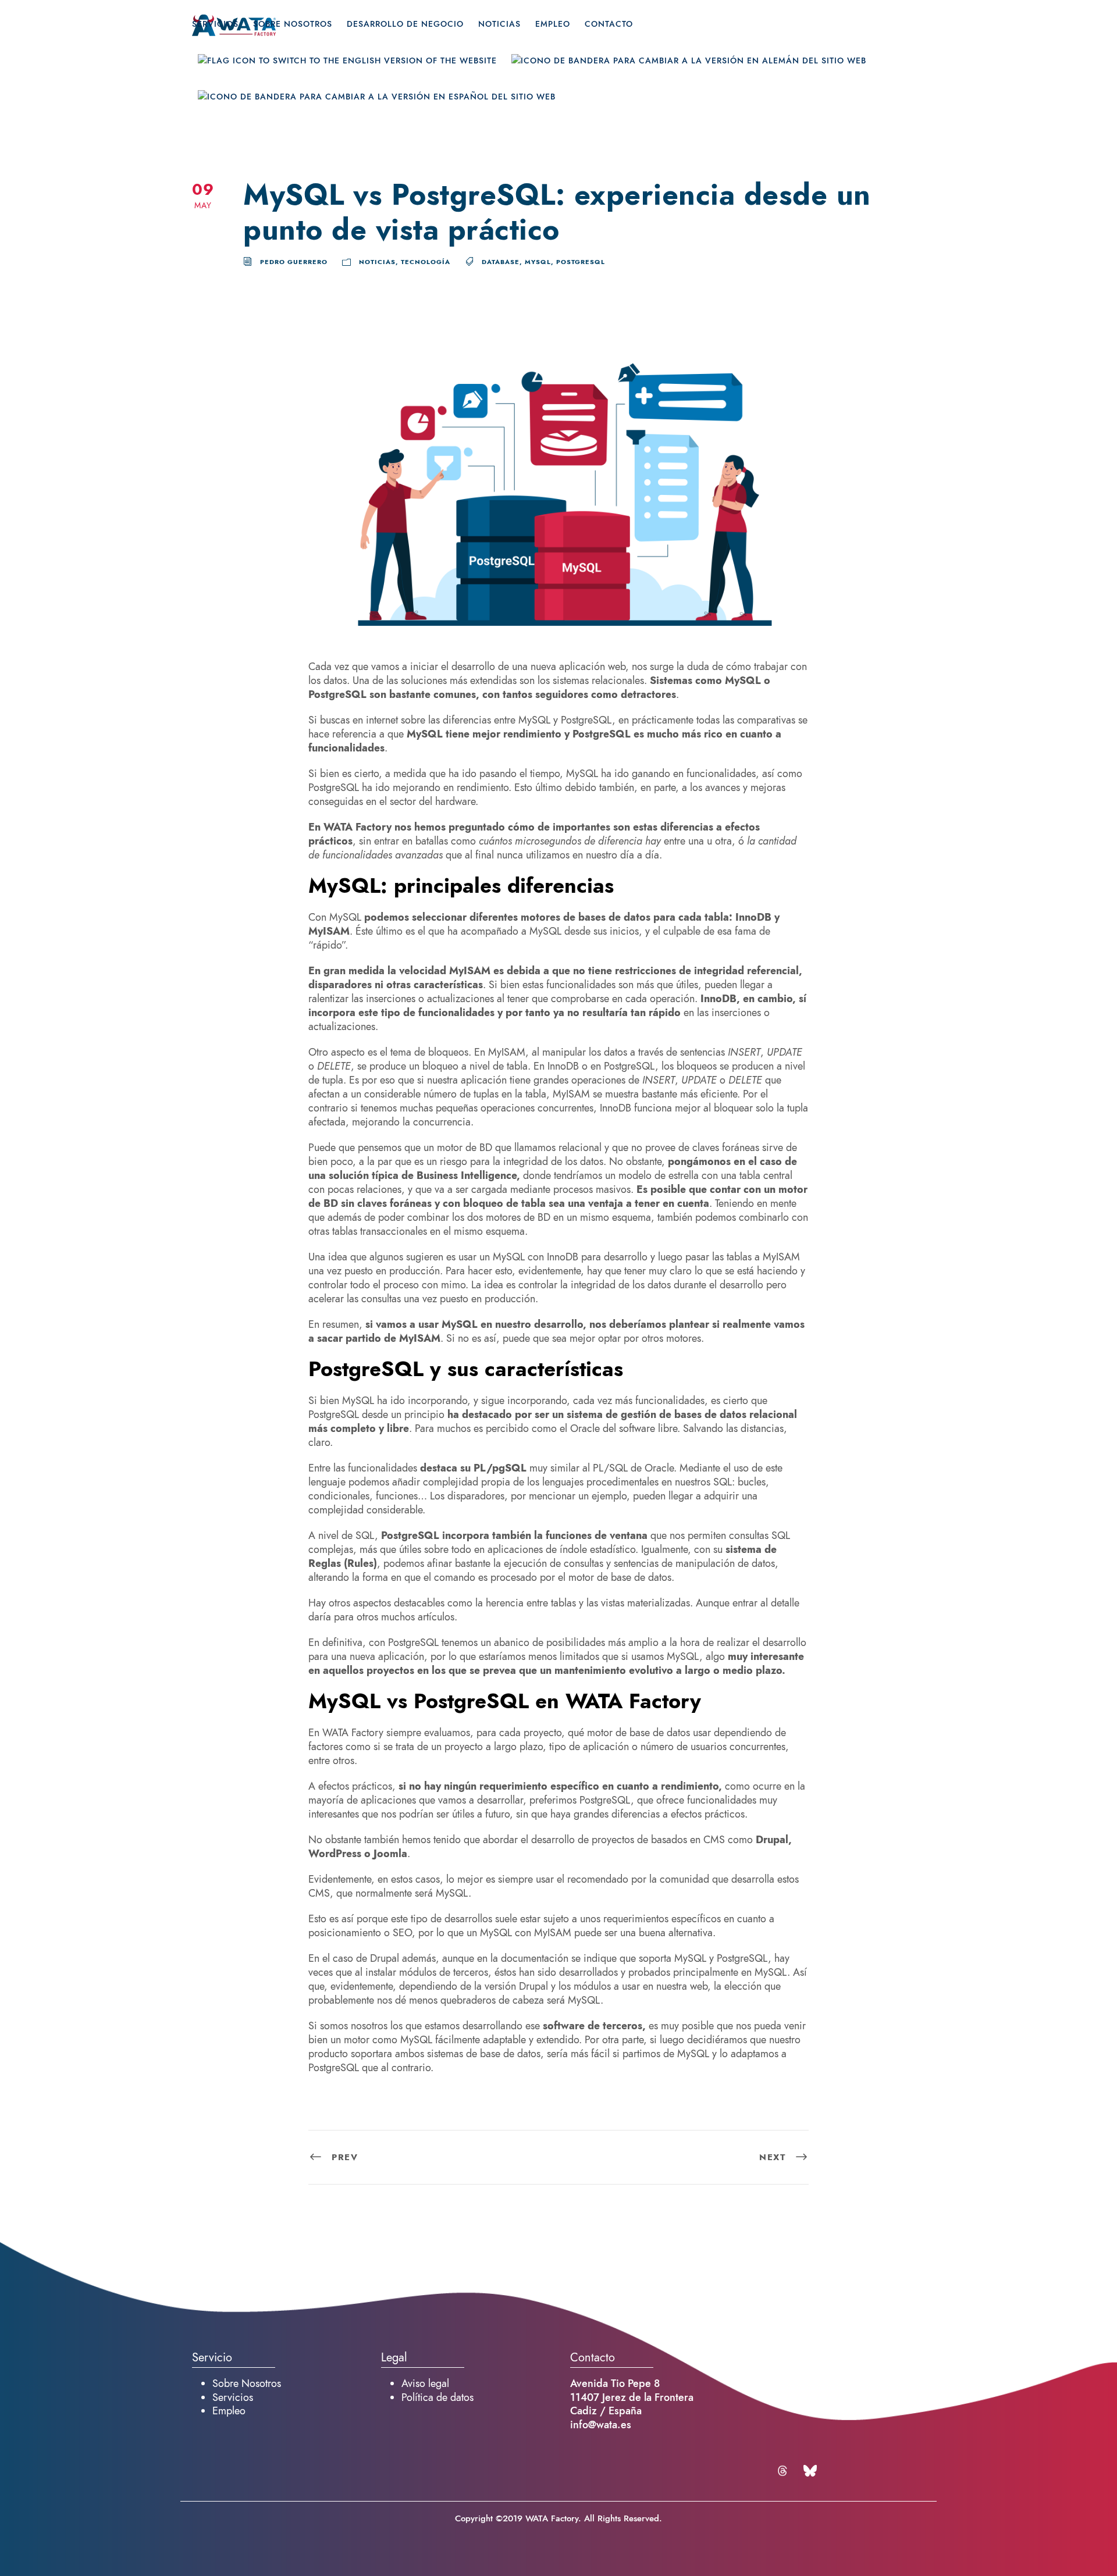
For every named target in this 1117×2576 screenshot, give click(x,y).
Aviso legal (425, 2383)
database (501, 262)
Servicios (215, 24)
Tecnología (426, 262)
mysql (538, 262)
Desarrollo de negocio (405, 24)
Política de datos (437, 2397)
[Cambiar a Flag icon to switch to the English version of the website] (347, 72)
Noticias (499, 24)
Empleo (553, 24)
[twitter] (784, 2471)
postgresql (581, 262)
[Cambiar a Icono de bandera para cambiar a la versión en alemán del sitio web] (689, 72)
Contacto (609, 24)
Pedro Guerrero (294, 262)
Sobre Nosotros (293, 24)
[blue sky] (810, 2471)
